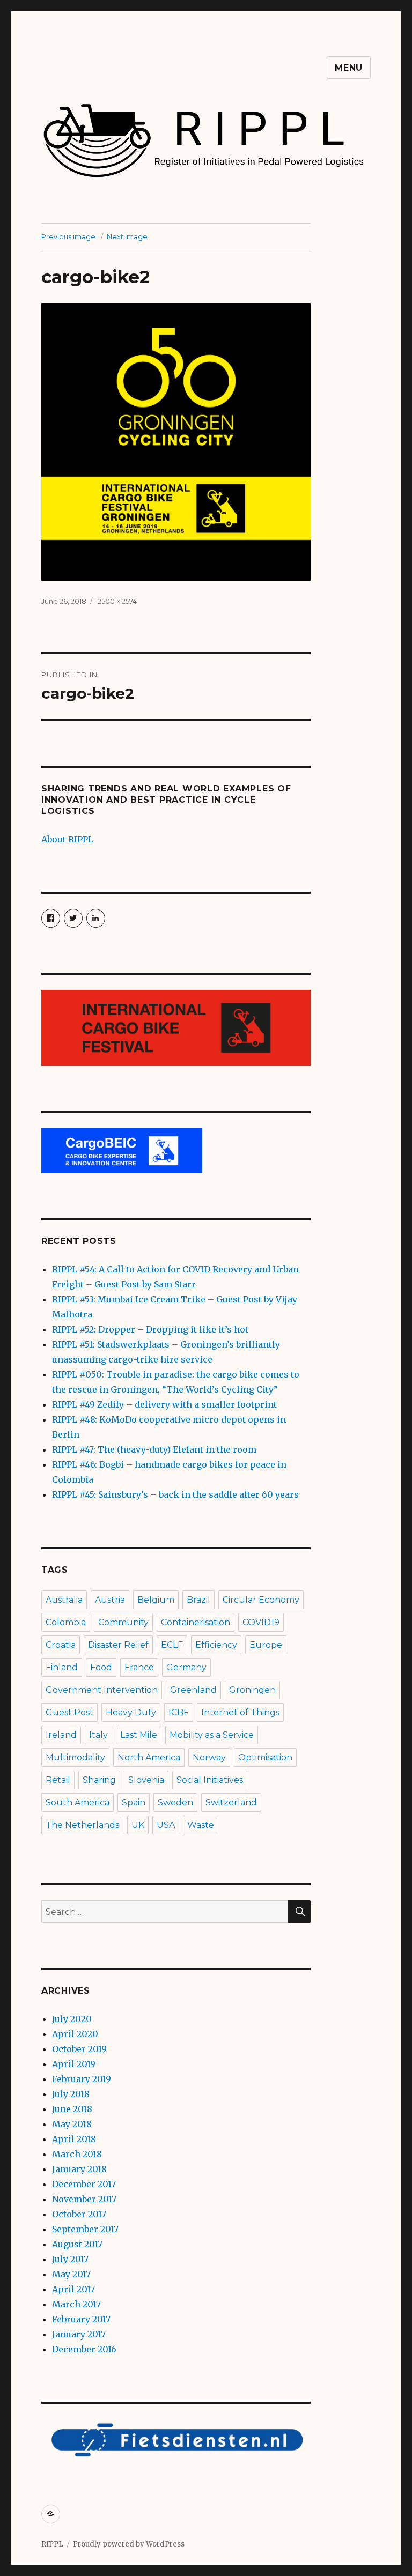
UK (138, 1825)
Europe (266, 1645)
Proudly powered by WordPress (129, 2544)
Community (123, 1622)
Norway (209, 1757)
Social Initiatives (210, 1780)
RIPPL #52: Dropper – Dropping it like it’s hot (150, 1329)
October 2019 (79, 2049)
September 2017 (85, 2229)
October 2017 (79, 2214)
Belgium (156, 1600)
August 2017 (77, 2244)
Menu (349, 68)
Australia (64, 1600)
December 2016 (84, 2349)
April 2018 (74, 2139)
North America (149, 1757)
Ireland (61, 1735)
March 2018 (77, 2154)
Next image (127, 236)
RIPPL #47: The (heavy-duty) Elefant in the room (154, 1449)
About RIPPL (67, 839)
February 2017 (81, 2319)
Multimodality (75, 1757)
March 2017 (76, 2304)
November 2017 (84, 2199)
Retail (58, 1780)
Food (101, 1667)
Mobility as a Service (212, 1735)
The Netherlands (82, 1825)
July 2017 (70, 2259)
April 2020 (75, 2034)
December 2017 (84, 2184)
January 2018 (79, 2169)
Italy (98, 1735)
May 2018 (72, 2124)
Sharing (99, 1780)
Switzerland (231, 1803)
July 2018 (71, 2094)
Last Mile (139, 1735)
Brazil (198, 1600)
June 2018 (72, 2109)
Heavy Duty (131, 1712)
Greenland (193, 1690)
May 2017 (71, 2274)
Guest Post (69, 1712)
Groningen (252, 1690)
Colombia (66, 1622)
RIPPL (52, 2544)
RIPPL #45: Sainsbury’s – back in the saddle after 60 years (175, 1494)
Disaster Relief (118, 1645)
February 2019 (82, 2079)
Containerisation (196, 1622)
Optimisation (265, 1757)
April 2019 (74, 2064)
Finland (62, 1667)
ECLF (172, 1645)
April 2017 (73, 2289)
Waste (201, 1825)
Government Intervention (102, 1690)
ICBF (179, 1712)
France (139, 1667)
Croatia (61, 1645)
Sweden (175, 1803)
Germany (186, 1667)
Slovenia (146, 1780)
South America (78, 1803)
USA (166, 1825)
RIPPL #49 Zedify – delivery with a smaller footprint (164, 1404)
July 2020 (72, 2019)
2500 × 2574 (117, 601)
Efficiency (216, 1645)
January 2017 (79, 2334)
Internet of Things (240, 1712)
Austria (110, 1600)
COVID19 (261, 1622)
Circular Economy (261, 1600)
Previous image (68, 236)
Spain (134, 1803)
